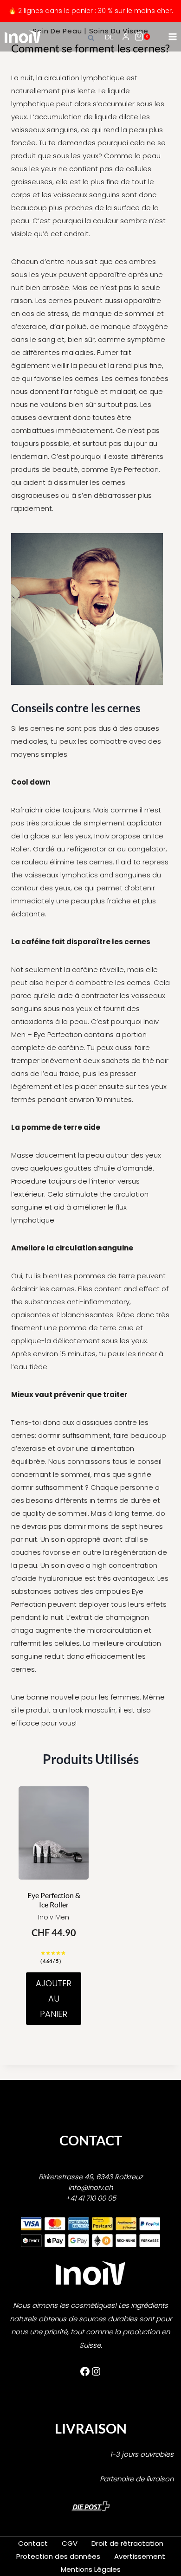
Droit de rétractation (127, 2543)
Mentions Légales (91, 2569)
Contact (33, 2543)
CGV (70, 2543)
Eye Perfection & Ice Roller (54, 1900)
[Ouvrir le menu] (172, 36)
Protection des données (58, 2556)
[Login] (126, 37)
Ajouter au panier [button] (54, 1999)
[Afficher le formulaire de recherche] (92, 37)
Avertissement (140, 2556)
